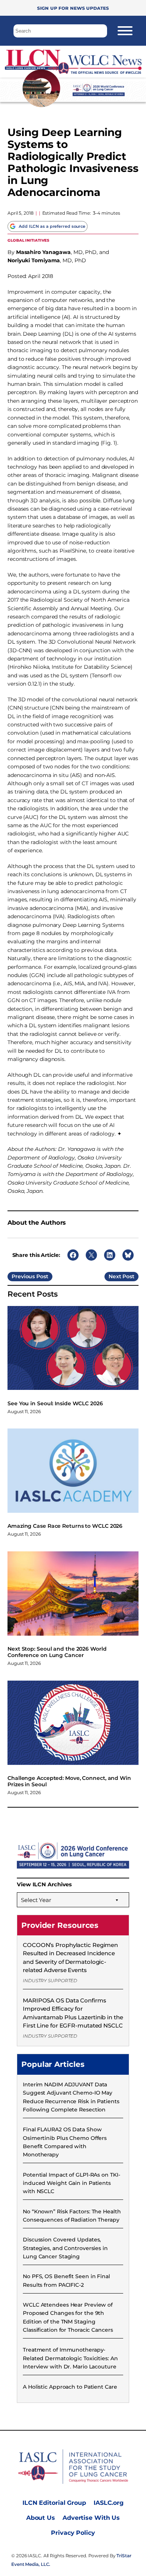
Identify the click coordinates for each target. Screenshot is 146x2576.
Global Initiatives (28, 240)
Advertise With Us (91, 2518)
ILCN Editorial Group (54, 2503)
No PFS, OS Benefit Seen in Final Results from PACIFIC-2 (66, 2280)
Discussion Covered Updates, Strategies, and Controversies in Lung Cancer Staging (65, 2248)
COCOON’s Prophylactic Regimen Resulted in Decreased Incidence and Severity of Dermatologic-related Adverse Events (70, 1957)
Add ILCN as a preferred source (52, 226)
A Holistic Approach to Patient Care (70, 2387)
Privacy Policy (73, 2533)
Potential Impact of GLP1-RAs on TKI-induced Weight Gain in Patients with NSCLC (71, 2183)
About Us (41, 2518)
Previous (23, 1276)
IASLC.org (109, 2503)
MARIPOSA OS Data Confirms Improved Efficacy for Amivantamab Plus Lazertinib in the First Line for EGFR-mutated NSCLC (73, 2013)
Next (115, 1276)
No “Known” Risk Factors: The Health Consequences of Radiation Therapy (72, 2216)
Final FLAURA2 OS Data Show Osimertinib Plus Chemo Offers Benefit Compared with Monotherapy (65, 2142)
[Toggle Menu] (125, 31)
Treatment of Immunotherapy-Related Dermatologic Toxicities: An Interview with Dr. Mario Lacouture (70, 2358)
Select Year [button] (36, 1900)
